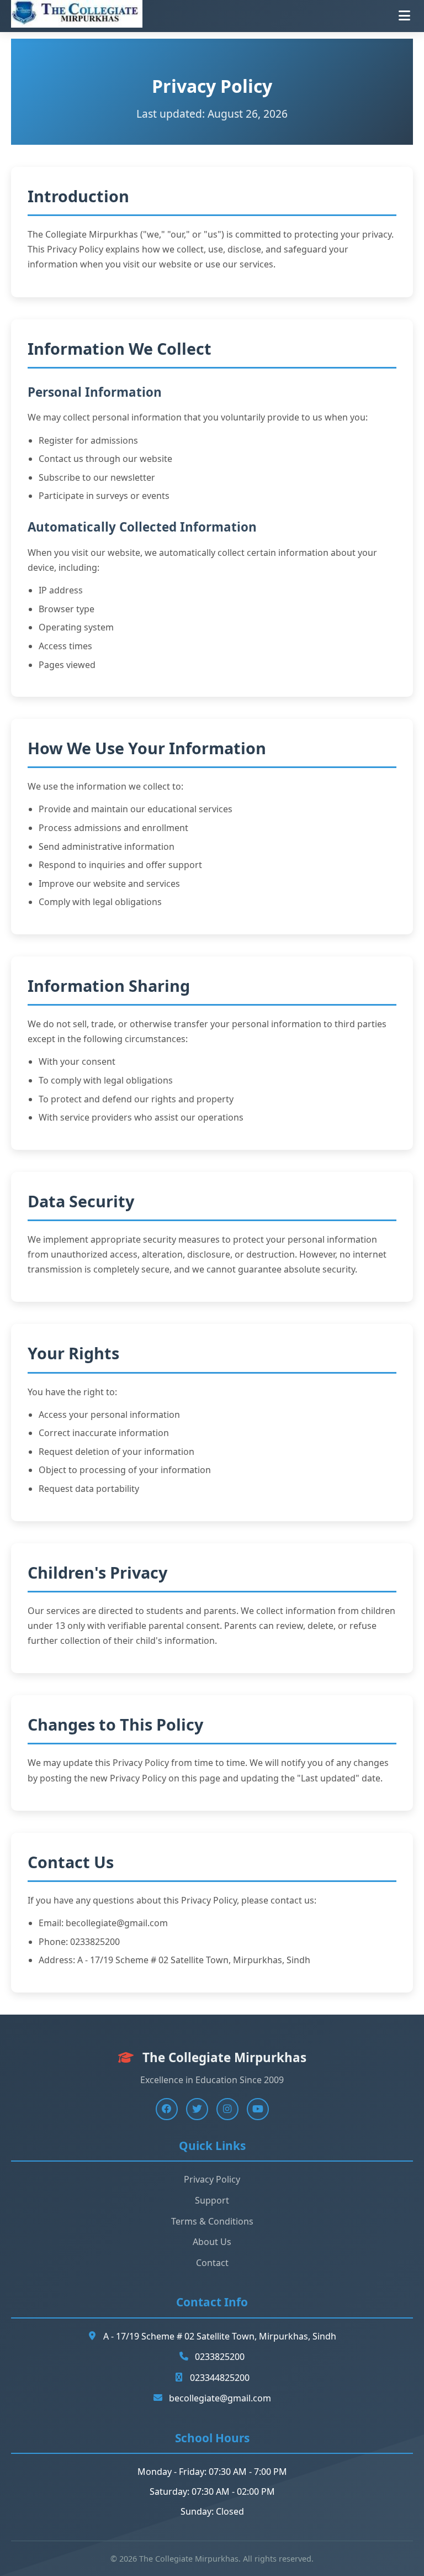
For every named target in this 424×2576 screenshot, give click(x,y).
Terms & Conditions (212, 2221)
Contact (212, 2263)
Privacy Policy (212, 2179)
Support (212, 2200)
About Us (212, 2242)
